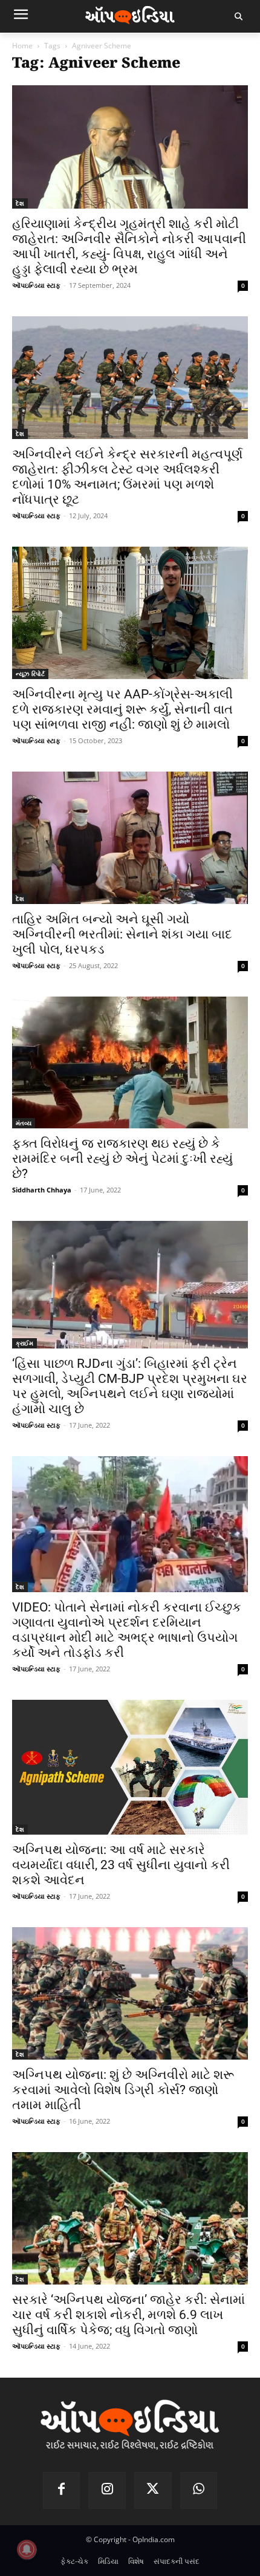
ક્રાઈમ (24, 1343)
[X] (153, 2491)
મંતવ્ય (24, 1123)
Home (22, 46)
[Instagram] (107, 2491)
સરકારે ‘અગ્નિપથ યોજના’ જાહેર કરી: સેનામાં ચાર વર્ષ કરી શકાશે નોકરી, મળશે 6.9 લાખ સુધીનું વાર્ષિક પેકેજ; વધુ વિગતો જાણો (128, 2315)
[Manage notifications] (27, 2549)
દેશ (20, 203)
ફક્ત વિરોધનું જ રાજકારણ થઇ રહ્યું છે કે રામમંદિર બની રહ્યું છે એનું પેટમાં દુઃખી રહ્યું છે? (122, 1159)
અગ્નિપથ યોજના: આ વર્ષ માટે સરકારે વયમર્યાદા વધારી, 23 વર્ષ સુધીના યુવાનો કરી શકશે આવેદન (121, 1865)
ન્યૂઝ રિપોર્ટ (30, 674)
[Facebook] (62, 2491)
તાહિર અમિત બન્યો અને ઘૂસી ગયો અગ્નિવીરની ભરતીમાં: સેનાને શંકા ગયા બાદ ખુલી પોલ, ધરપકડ (122, 934)
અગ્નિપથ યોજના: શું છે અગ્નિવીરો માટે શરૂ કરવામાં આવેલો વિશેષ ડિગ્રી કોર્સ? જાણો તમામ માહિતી (123, 2090)
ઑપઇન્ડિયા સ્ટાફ (36, 285)
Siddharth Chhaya (42, 1190)
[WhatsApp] (199, 2491)
